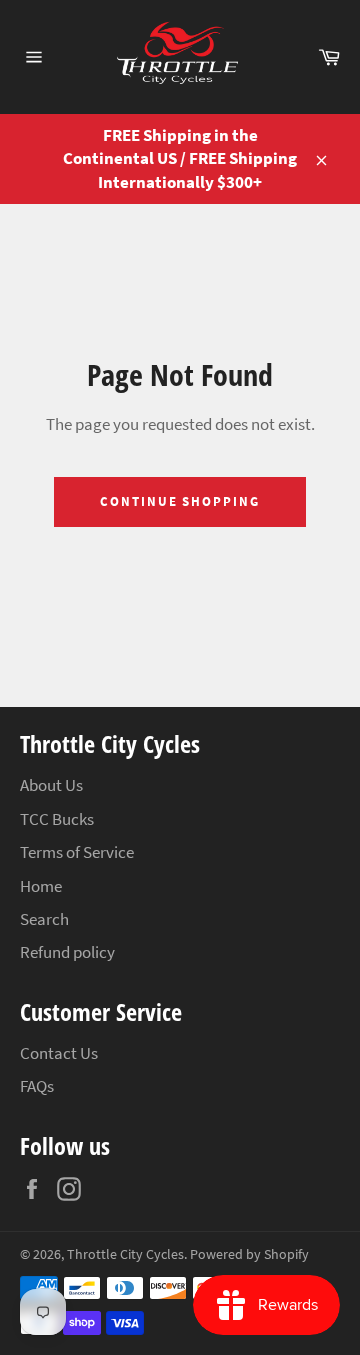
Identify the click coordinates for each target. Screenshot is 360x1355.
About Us (51, 785)
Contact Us (59, 1053)
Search (44, 919)
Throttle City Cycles (125, 1254)
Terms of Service (77, 852)
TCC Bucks (57, 819)
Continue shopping (180, 501)
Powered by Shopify (249, 1254)
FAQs (37, 1086)
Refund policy (67, 952)
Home (41, 886)
